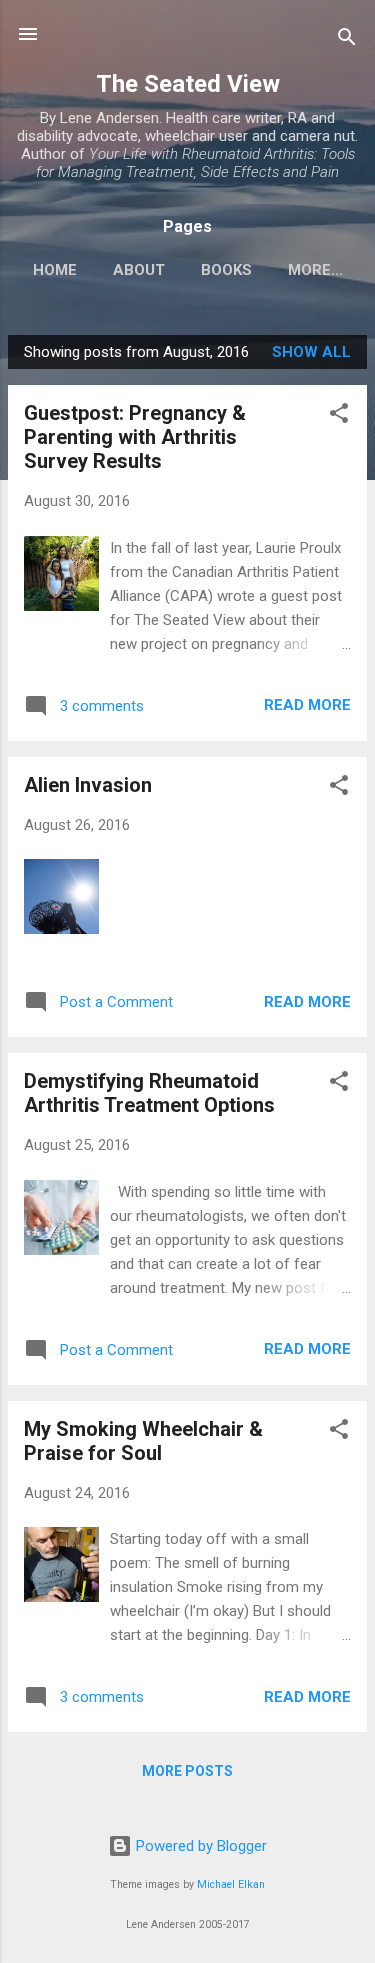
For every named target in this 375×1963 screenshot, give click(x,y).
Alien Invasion (88, 785)
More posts (187, 1771)
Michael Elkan (231, 1884)
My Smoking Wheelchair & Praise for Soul (143, 1441)
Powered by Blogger (199, 1846)
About (139, 270)
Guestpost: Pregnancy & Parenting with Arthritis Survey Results (135, 437)
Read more (307, 705)
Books (226, 270)
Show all (311, 352)
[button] (339, 416)
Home (55, 270)
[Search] (347, 40)
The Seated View (188, 84)
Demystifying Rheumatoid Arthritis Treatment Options (149, 1093)
